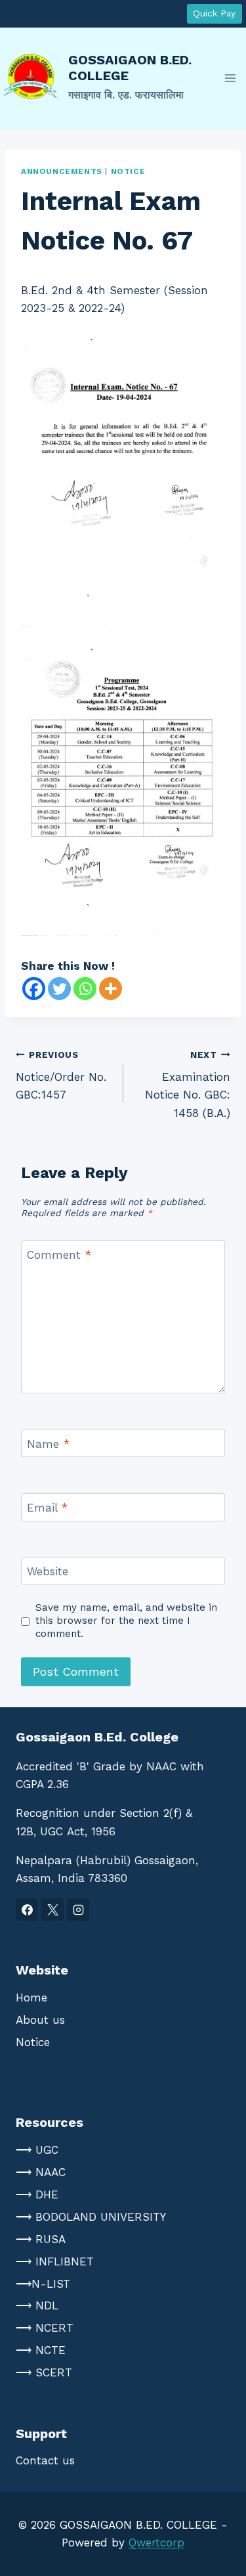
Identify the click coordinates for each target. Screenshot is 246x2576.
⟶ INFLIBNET (55, 2261)
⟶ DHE (37, 2194)
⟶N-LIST (43, 2284)
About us (40, 2020)
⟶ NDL (37, 2305)
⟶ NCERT (45, 2328)
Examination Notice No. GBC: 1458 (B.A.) (188, 1084)
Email (47, 1508)
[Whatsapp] (85, 989)
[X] (52, 1910)
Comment (59, 1255)
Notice (33, 2042)
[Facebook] (34, 989)
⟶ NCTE (41, 2350)
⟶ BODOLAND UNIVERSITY (91, 2217)
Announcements (62, 171)
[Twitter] (59, 989)
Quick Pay (214, 13)
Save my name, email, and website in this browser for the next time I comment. (126, 1621)
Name (48, 1444)
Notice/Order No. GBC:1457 (61, 1076)
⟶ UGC (37, 2150)
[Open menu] (230, 78)
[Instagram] (78, 1910)
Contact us (45, 2460)
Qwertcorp (156, 2543)
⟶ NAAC (41, 2172)
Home (31, 1997)
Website (48, 1571)
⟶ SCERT (44, 2372)
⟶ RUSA (41, 2239)
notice (128, 171)
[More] (111, 989)
